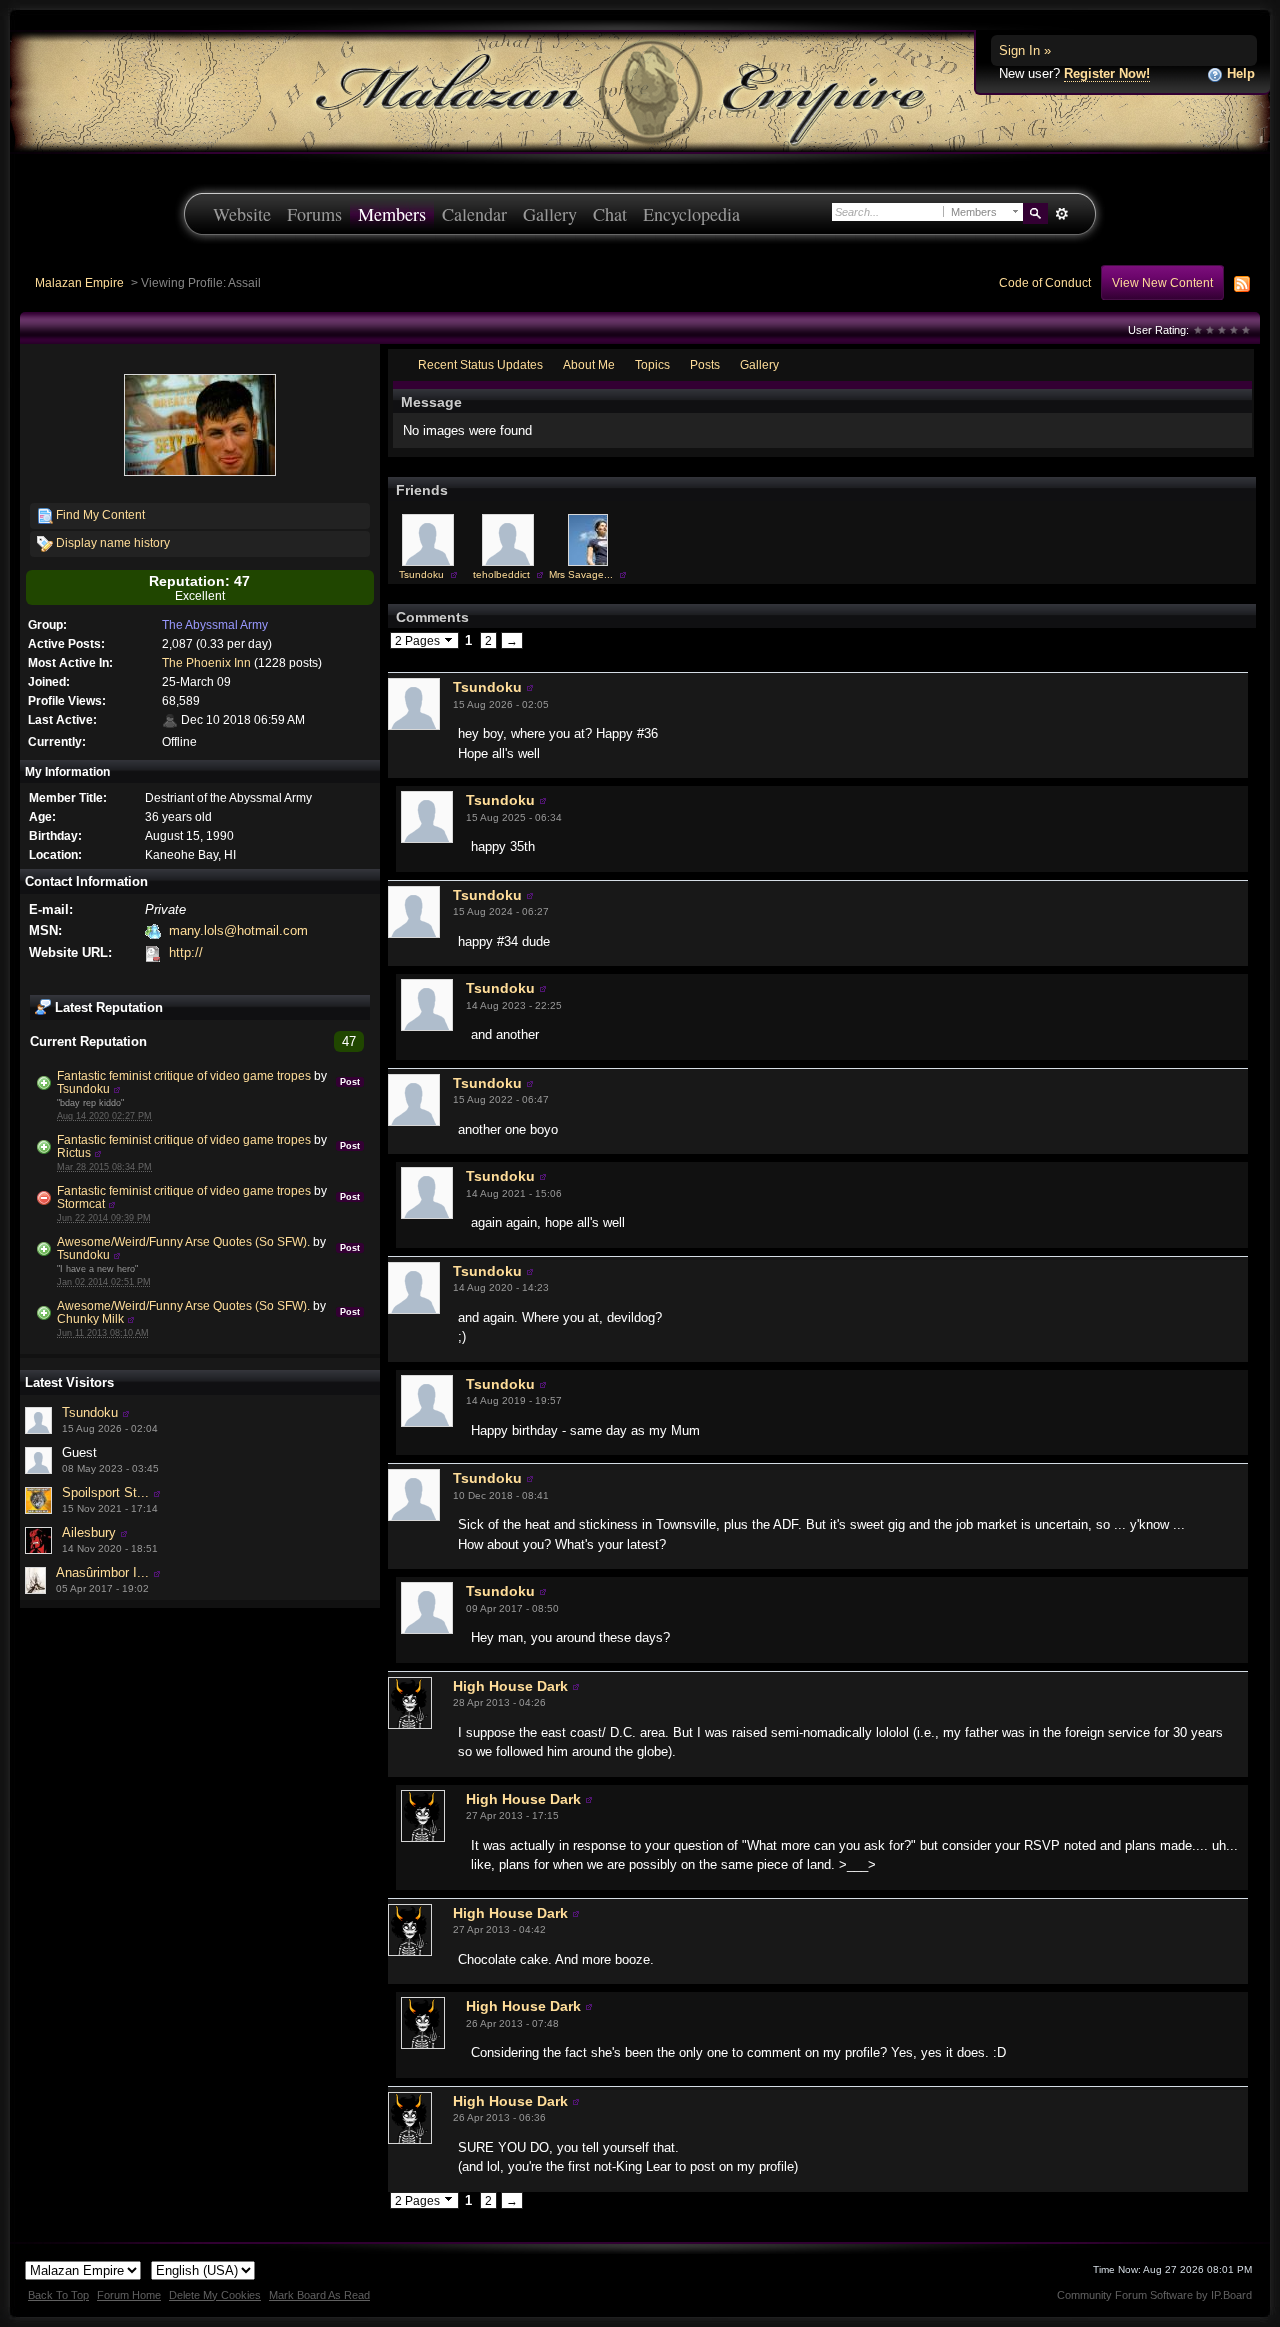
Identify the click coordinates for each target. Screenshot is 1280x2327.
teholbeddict (501, 574)
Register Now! (1107, 73)
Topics (652, 364)
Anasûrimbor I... (102, 1572)
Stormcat (81, 1203)
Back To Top (58, 2295)
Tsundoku (83, 1088)
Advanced (1061, 214)
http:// (186, 952)
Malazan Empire (79, 282)
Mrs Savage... (581, 574)
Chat (610, 214)
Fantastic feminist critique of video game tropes (184, 1075)
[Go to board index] (640, 90)
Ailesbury (89, 1532)
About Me (589, 364)
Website (242, 214)
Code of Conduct (1045, 282)
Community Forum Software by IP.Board (1154, 2295)
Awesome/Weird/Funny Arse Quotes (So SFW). (183, 1241)
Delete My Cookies (215, 2295)
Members (392, 214)
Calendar (474, 214)
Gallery (550, 214)
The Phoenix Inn (206, 662)
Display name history (111, 542)
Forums (314, 214)
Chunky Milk (90, 1318)
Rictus (74, 1152)
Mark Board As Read (319, 2295)
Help (1239, 73)
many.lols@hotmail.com (238, 930)
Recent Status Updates (480, 364)
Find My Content (99, 514)
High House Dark (510, 1686)
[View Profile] (117, 1088)
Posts (705, 364)
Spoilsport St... (105, 1492)
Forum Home (129, 2295)
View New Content (1162, 282)
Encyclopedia (691, 214)
